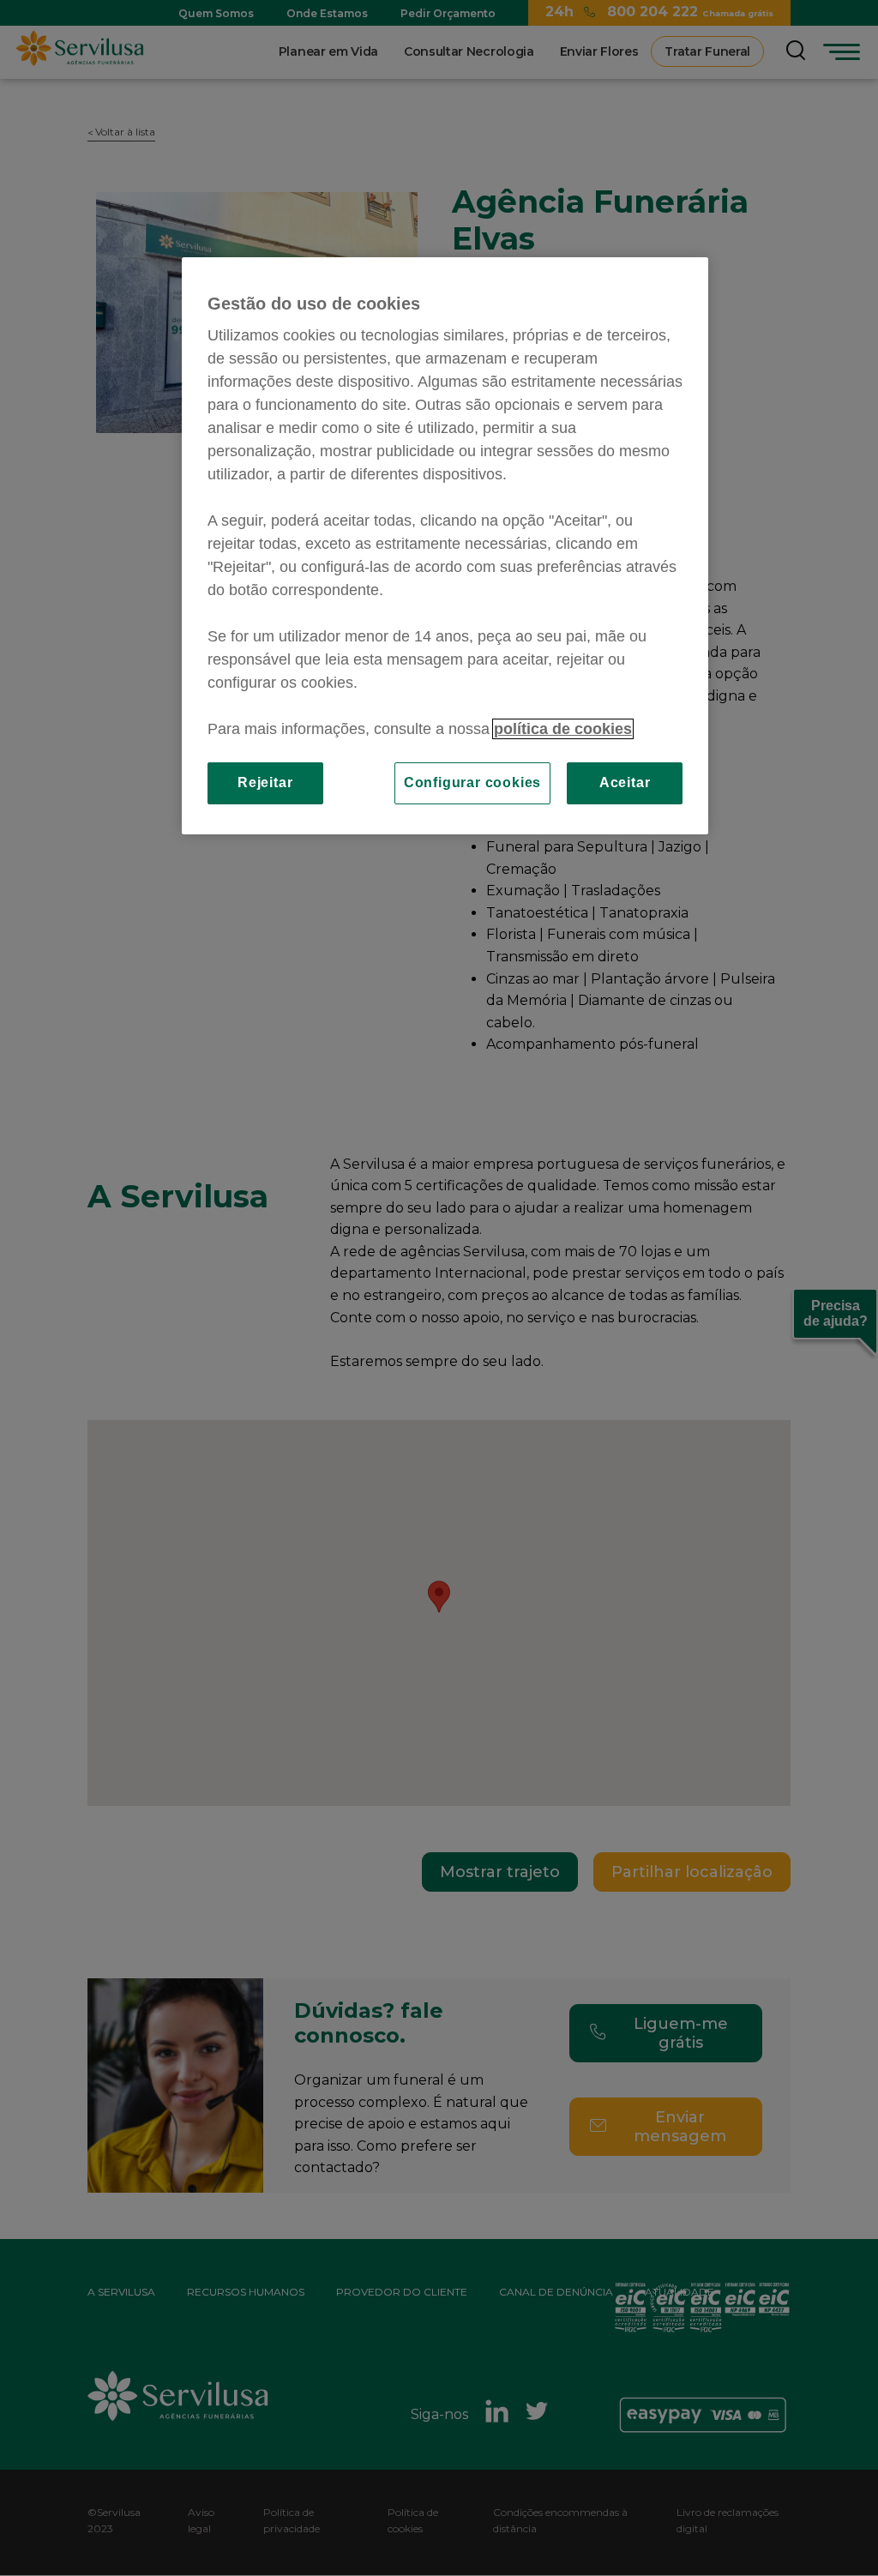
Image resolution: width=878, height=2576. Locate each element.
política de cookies (563, 729)
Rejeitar (265, 782)
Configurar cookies (472, 782)
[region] (445, 545)
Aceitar (625, 782)
